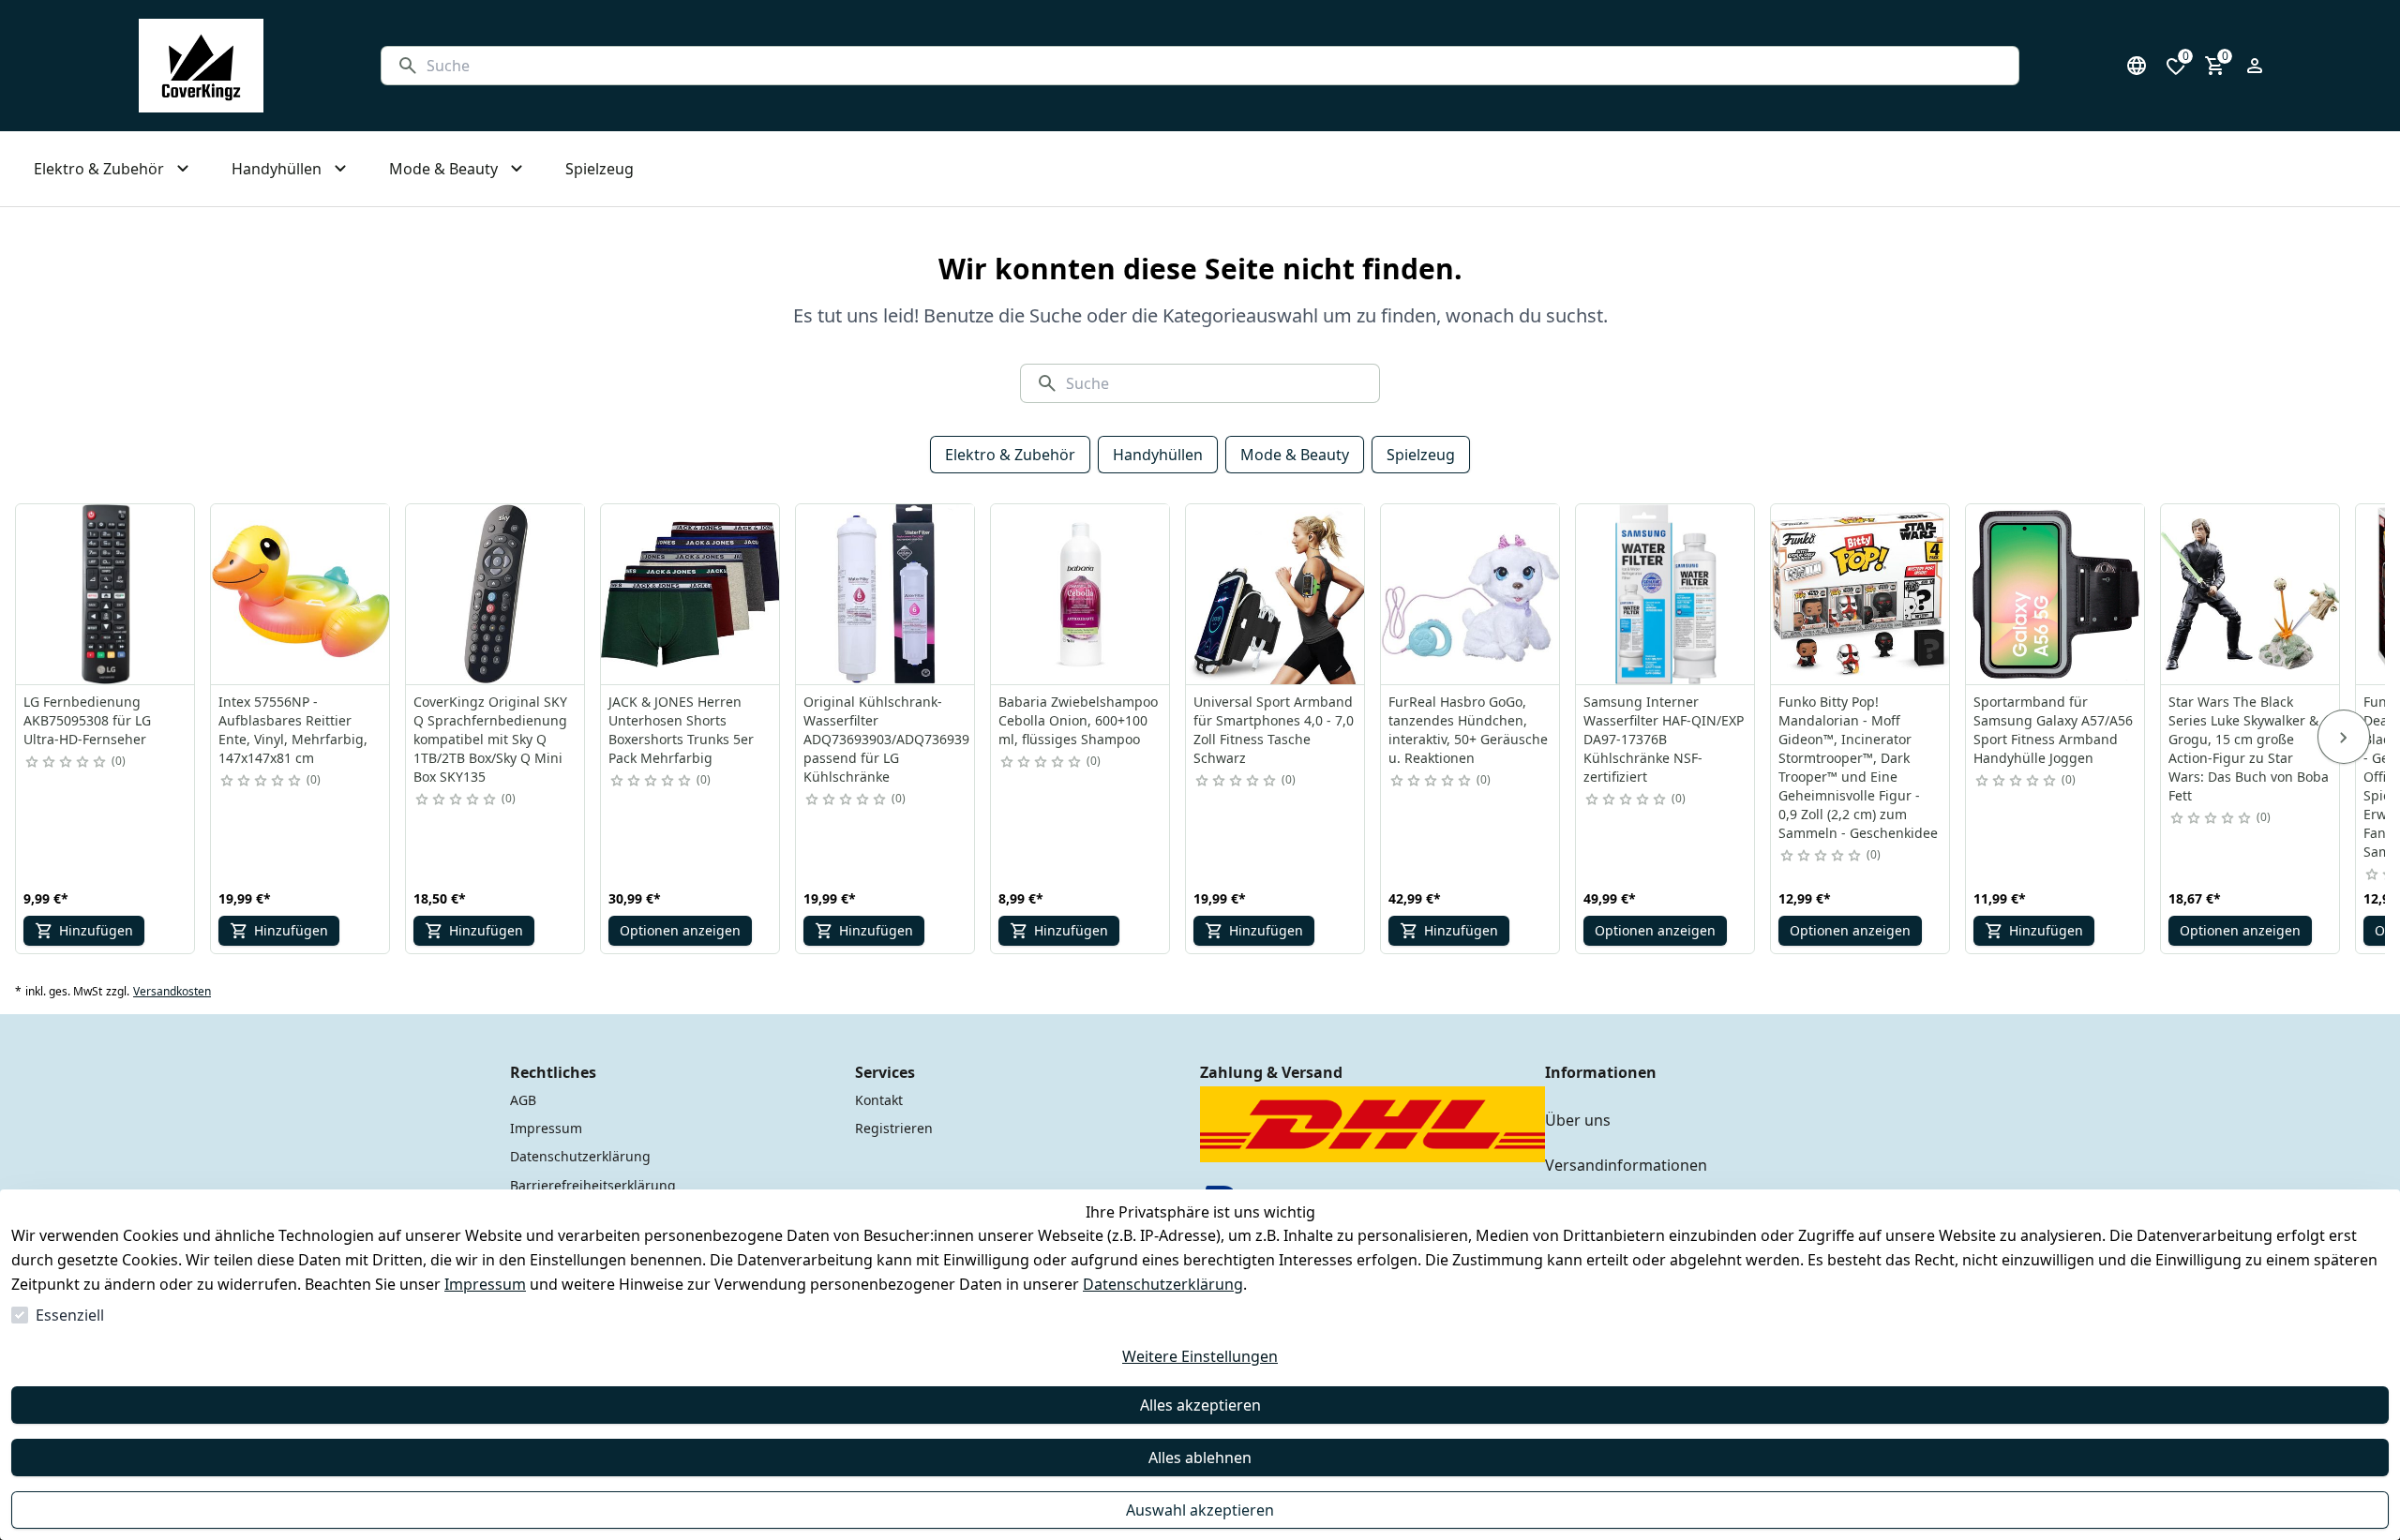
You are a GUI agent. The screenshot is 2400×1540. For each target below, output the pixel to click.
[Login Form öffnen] (2255, 66)
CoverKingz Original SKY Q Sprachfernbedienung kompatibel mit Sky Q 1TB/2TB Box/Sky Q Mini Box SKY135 (490, 739)
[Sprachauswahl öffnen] (2137, 66)
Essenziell (70, 1315)
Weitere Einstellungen (1200, 1356)
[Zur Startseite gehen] (201, 66)
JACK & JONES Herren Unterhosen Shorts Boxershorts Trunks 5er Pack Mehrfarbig (681, 730)
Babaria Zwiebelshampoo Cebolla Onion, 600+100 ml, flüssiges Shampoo (1078, 720)
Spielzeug (1421, 455)
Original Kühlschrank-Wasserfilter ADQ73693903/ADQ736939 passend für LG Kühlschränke (886, 739)
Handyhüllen (1158, 455)
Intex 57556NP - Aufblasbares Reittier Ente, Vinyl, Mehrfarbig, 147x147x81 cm (293, 730)
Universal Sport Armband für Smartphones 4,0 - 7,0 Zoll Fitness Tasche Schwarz (1274, 730)
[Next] (2344, 737)
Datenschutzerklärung (1163, 1284)
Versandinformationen (1626, 1165)
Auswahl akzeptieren (1200, 1510)
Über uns (1578, 1120)
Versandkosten (172, 992)
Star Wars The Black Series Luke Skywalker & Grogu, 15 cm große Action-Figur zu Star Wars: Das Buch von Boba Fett (2249, 748)
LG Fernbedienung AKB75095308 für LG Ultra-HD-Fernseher (87, 720)
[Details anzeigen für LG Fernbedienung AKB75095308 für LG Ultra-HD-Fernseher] (106, 594)
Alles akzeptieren (1200, 1405)
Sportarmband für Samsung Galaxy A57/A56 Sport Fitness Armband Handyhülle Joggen (2053, 730)
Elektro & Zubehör (1010, 455)
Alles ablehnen (1200, 1458)
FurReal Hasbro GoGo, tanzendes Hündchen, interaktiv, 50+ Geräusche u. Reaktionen (1468, 730)
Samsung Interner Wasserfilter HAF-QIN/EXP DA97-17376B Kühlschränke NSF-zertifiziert (1664, 739)
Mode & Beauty (1295, 455)
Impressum (485, 1284)
